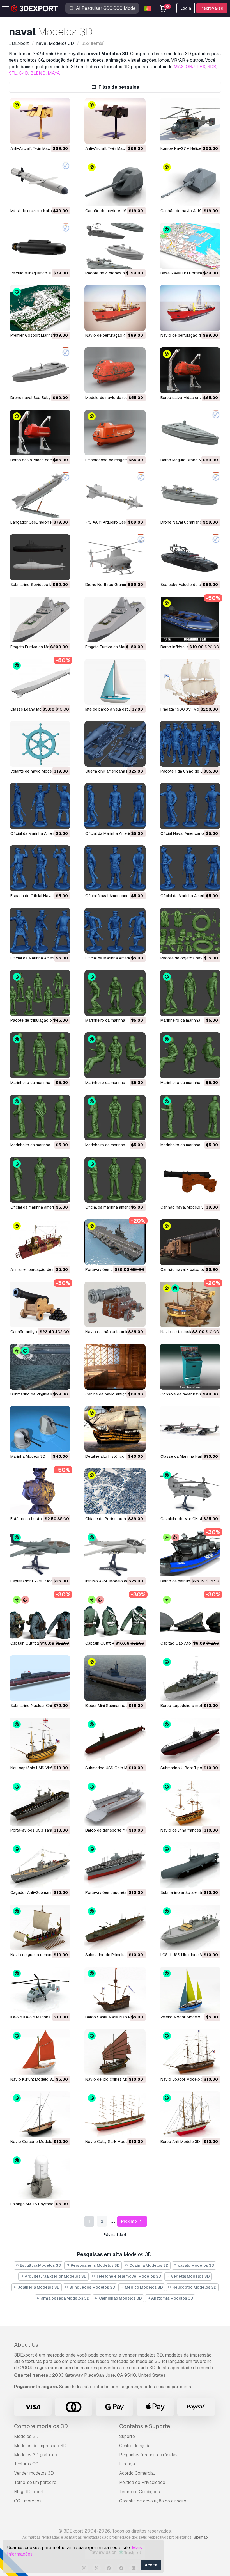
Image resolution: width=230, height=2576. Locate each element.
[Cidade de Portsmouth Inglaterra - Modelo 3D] (115, 1491)
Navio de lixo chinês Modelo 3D (114, 2079)
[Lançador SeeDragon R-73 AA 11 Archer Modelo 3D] (40, 495)
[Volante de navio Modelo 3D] (40, 744)
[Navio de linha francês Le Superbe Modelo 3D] (190, 1803)
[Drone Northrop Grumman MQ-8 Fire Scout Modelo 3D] (115, 557)
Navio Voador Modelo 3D (183, 2079)
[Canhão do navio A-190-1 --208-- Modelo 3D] (190, 183)
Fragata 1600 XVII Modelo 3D (187, 709)
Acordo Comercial (137, 2473)
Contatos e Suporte (145, 2426)
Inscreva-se (212, 8)
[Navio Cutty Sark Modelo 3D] (115, 2114)
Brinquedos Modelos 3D (92, 2287)
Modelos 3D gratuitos (35, 2455)
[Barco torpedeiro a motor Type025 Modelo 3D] (190, 1678)
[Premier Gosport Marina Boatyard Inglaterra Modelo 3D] (40, 308)
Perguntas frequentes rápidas (148, 2455)
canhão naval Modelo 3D (183, 1207)
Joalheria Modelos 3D (38, 2287)
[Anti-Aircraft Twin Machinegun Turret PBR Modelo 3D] (115, 121)
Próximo (129, 2221)
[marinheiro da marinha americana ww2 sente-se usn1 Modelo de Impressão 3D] (190, 1055)
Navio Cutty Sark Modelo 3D (111, 2142)
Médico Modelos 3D (143, 2287)
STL (13, 73)
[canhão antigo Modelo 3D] (40, 1304)
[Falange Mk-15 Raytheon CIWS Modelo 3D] (40, 2177)
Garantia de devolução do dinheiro (153, 2501)
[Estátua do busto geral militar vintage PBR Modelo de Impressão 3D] (40, 1491)
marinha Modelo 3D (28, 1456)
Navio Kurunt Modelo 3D (33, 2079)
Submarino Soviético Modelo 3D (40, 585)
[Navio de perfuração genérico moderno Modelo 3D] (190, 308)
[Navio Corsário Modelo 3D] (40, 2114)
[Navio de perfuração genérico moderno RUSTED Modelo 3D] (115, 308)
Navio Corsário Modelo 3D (34, 2142)
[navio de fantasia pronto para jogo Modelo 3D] (190, 1304)
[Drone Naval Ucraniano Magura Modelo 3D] (190, 495)
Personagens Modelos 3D (95, 2265)
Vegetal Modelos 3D (190, 2276)
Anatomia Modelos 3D (172, 2298)
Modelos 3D (26, 2436)
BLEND (38, 73)
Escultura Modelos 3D (40, 2265)
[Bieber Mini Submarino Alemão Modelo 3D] (115, 1678)
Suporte (127, 2436)
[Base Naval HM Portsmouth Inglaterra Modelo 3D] (190, 246)
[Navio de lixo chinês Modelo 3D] (115, 2052)
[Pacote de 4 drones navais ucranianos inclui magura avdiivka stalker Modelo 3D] (115, 246)
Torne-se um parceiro (35, 2482)
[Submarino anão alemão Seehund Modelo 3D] (190, 1865)
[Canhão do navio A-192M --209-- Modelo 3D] (115, 183)
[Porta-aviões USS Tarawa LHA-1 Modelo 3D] (40, 1803)
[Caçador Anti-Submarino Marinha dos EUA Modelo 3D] (40, 1865)
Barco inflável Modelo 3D (183, 647)
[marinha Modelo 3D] (40, 1429)
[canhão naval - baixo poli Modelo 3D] (190, 1242)
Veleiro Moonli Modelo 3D (183, 2017)
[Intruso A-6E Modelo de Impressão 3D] (115, 1554)
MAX (179, 67)
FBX (201, 67)
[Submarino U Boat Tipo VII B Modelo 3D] (190, 1740)
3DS (212, 67)
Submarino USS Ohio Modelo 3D (115, 1768)
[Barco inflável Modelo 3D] (190, 619)
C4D (24, 73)
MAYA (54, 73)
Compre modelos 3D (41, 2426)
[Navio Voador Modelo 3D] (190, 2052)
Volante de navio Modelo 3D (36, 771)
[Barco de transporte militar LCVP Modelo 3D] (115, 1803)
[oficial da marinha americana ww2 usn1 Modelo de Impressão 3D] (40, 1180)
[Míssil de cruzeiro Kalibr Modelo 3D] (40, 183)
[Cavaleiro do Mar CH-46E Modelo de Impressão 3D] (190, 1491)
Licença (127, 2464)
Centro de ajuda (135, 2446)
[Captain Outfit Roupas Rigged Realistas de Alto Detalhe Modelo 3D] (115, 1616)
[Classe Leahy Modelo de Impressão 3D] (40, 682)
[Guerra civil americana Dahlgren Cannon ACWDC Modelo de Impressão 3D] (115, 744)
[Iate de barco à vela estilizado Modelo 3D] (115, 682)
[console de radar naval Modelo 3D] (190, 1367)
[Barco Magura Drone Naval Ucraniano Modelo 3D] (190, 433)
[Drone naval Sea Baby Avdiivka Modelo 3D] (40, 370)
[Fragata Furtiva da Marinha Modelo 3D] (115, 619)
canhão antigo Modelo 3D (34, 1332)
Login (186, 8)
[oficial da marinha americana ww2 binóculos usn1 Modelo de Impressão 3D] (115, 1180)
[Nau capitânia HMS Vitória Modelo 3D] (40, 1740)
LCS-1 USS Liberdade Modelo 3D (190, 1955)
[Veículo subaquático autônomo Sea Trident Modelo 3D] (40, 246)
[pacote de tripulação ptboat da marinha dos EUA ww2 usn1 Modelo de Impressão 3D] (40, 993)
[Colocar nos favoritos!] (62, 136)
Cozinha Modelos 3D (149, 2265)
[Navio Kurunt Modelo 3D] (40, 2052)
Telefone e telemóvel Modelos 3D (128, 2276)
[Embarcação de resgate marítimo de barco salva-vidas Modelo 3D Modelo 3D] (115, 433)
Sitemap (201, 2537)
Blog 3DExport (29, 2492)
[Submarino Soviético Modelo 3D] (40, 557)
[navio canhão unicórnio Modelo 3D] (115, 1304)
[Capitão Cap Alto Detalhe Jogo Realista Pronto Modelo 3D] (190, 1616)
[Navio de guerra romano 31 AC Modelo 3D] (40, 1927)
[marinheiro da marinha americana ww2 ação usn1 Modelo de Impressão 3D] (190, 1118)
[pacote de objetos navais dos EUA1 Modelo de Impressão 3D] (190, 931)
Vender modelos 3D (34, 2473)
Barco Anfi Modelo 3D (180, 2142)
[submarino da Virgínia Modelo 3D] (40, 1367)
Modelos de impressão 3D (40, 2446)
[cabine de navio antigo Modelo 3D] (115, 1367)
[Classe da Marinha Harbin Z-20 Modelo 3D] (190, 1429)
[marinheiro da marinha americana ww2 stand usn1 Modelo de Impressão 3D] (40, 1055)
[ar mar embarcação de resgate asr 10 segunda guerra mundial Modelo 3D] (40, 1242)
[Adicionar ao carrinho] (51, 136)
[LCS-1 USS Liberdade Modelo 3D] (190, 1927)
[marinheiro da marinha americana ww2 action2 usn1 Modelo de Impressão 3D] (115, 1118)
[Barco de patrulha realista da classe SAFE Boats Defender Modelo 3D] (190, 1554)
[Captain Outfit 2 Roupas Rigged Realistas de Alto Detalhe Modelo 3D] (40, 1616)
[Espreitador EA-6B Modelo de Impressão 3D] (40, 1554)
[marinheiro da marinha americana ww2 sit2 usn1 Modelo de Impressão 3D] (115, 1055)
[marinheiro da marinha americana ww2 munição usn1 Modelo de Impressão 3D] (40, 1118)
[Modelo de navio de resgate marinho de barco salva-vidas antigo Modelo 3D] (115, 370)
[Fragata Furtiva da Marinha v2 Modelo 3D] (40, 619)
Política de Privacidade (142, 2482)
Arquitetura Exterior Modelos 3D (55, 2276)
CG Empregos (28, 2501)
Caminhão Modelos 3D (120, 2298)
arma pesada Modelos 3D (65, 2298)
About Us (26, 2345)
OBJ (190, 67)
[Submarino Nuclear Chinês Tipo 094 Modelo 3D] (40, 1678)
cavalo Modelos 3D (196, 2265)
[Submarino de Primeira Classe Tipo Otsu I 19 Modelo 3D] (115, 1927)
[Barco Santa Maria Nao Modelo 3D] (115, 1990)
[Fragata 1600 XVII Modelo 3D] (190, 682)
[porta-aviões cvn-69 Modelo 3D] (115, 1242)
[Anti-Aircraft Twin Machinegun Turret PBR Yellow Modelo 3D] (40, 121)
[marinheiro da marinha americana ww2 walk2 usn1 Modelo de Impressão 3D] (115, 993)
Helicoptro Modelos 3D (194, 2287)
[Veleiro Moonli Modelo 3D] (190, 1990)
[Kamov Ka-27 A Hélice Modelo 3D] (190, 121)
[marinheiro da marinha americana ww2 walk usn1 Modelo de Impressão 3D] (190, 993)
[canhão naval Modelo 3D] (190, 1180)
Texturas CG (26, 2464)
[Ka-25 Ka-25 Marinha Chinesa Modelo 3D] (40, 1990)
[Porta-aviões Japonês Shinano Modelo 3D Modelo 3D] (115, 1865)
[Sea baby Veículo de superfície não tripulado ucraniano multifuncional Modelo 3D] (190, 557)
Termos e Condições (140, 2492)
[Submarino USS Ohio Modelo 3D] (115, 1740)
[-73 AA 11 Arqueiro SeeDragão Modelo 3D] (115, 495)
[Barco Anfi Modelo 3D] (190, 2114)
